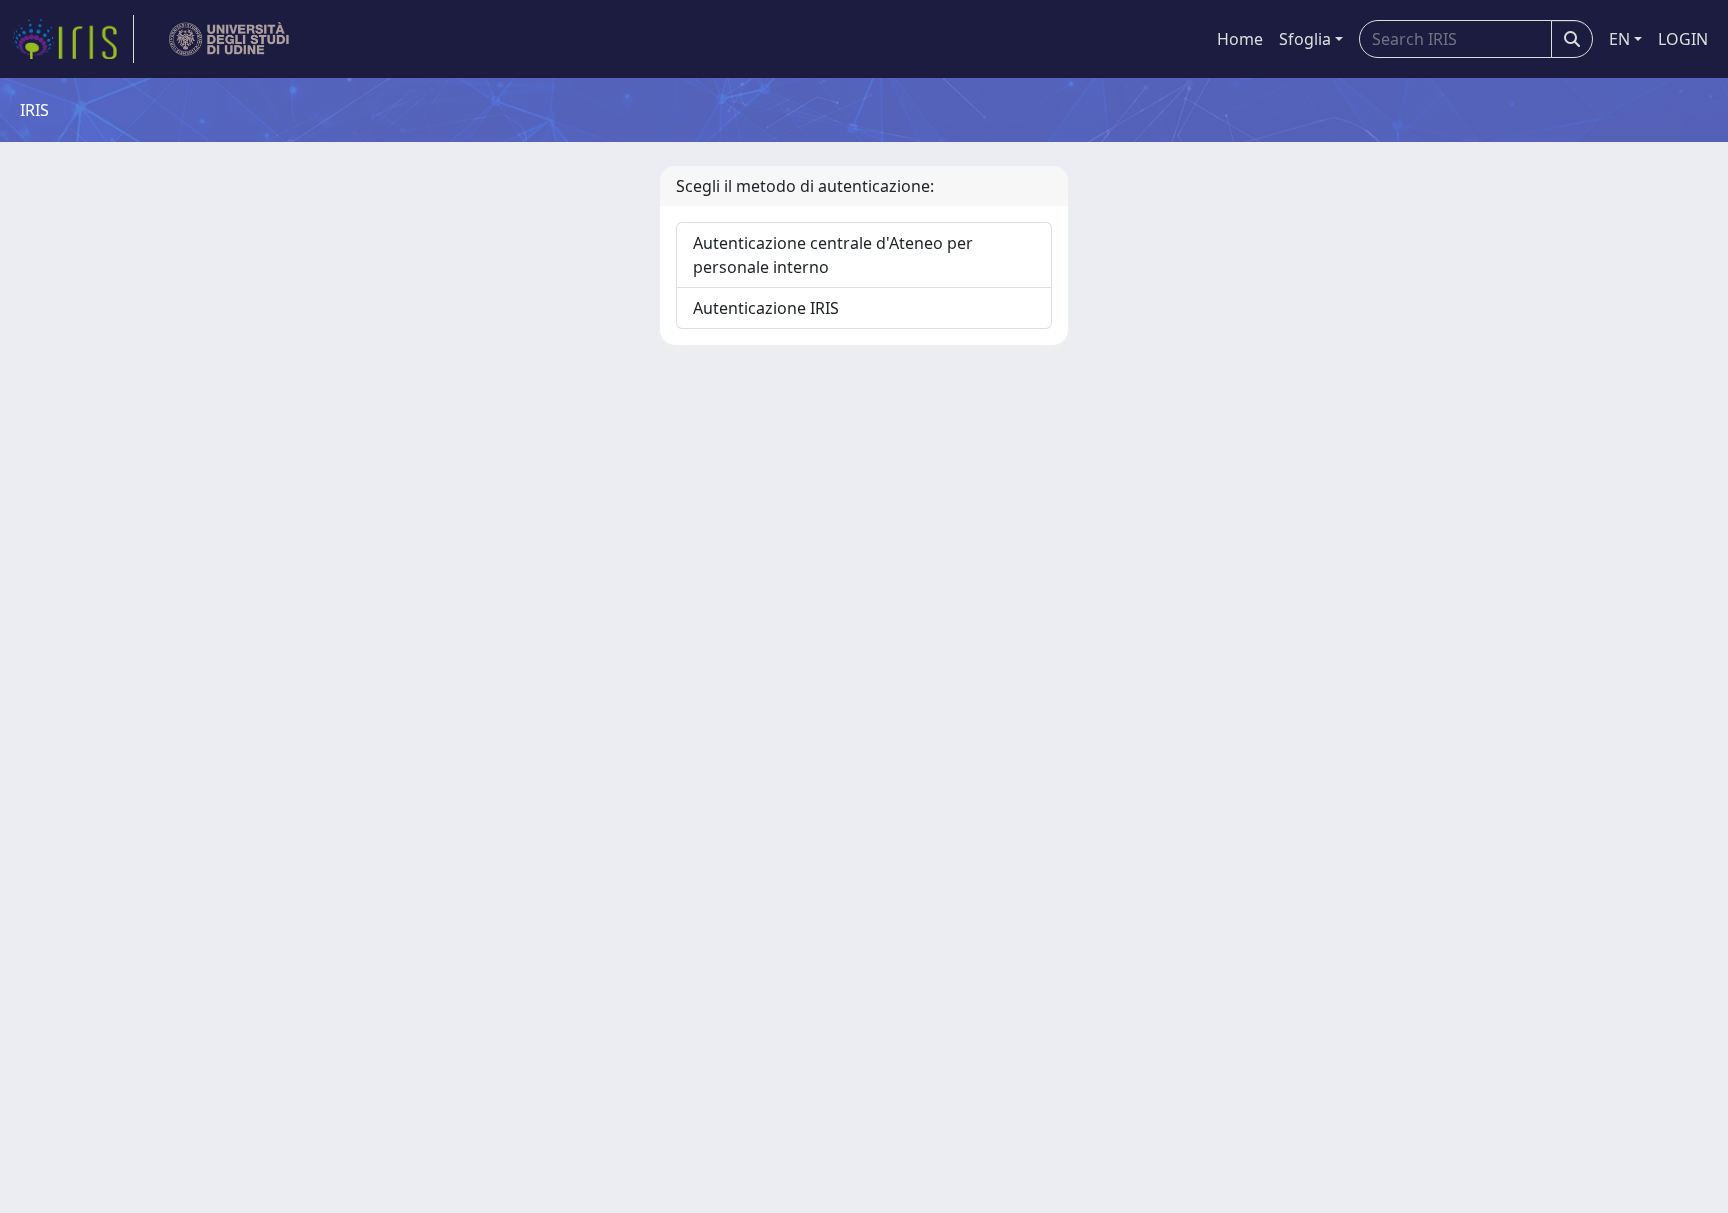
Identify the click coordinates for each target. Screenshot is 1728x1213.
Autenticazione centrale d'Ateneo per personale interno (833, 255)
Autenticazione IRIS (766, 308)
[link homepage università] (229, 39)
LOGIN (1683, 39)
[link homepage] (73, 39)
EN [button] (1619, 39)
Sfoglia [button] (1305, 39)
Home (1240, 39)
